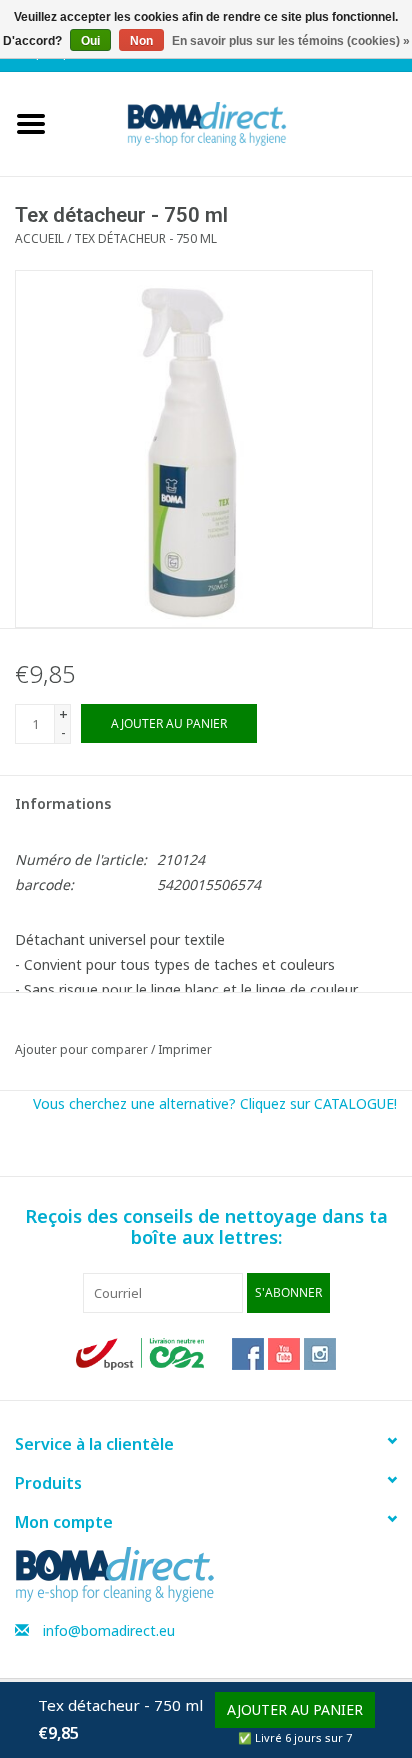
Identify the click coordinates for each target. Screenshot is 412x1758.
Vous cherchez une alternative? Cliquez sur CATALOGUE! (215, 1103)
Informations (63, 803)
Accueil (39, 238)
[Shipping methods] (142, 1352)
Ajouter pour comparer (83, 1049)
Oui (90, 41)
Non (141, 41)
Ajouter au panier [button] (295, 1709)
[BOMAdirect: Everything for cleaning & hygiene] (237, 122)
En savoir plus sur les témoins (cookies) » (291, 41)
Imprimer (185, 1049)
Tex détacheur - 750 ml (145, 238)
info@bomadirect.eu (109, 1630)
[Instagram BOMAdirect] (320, 1354)
